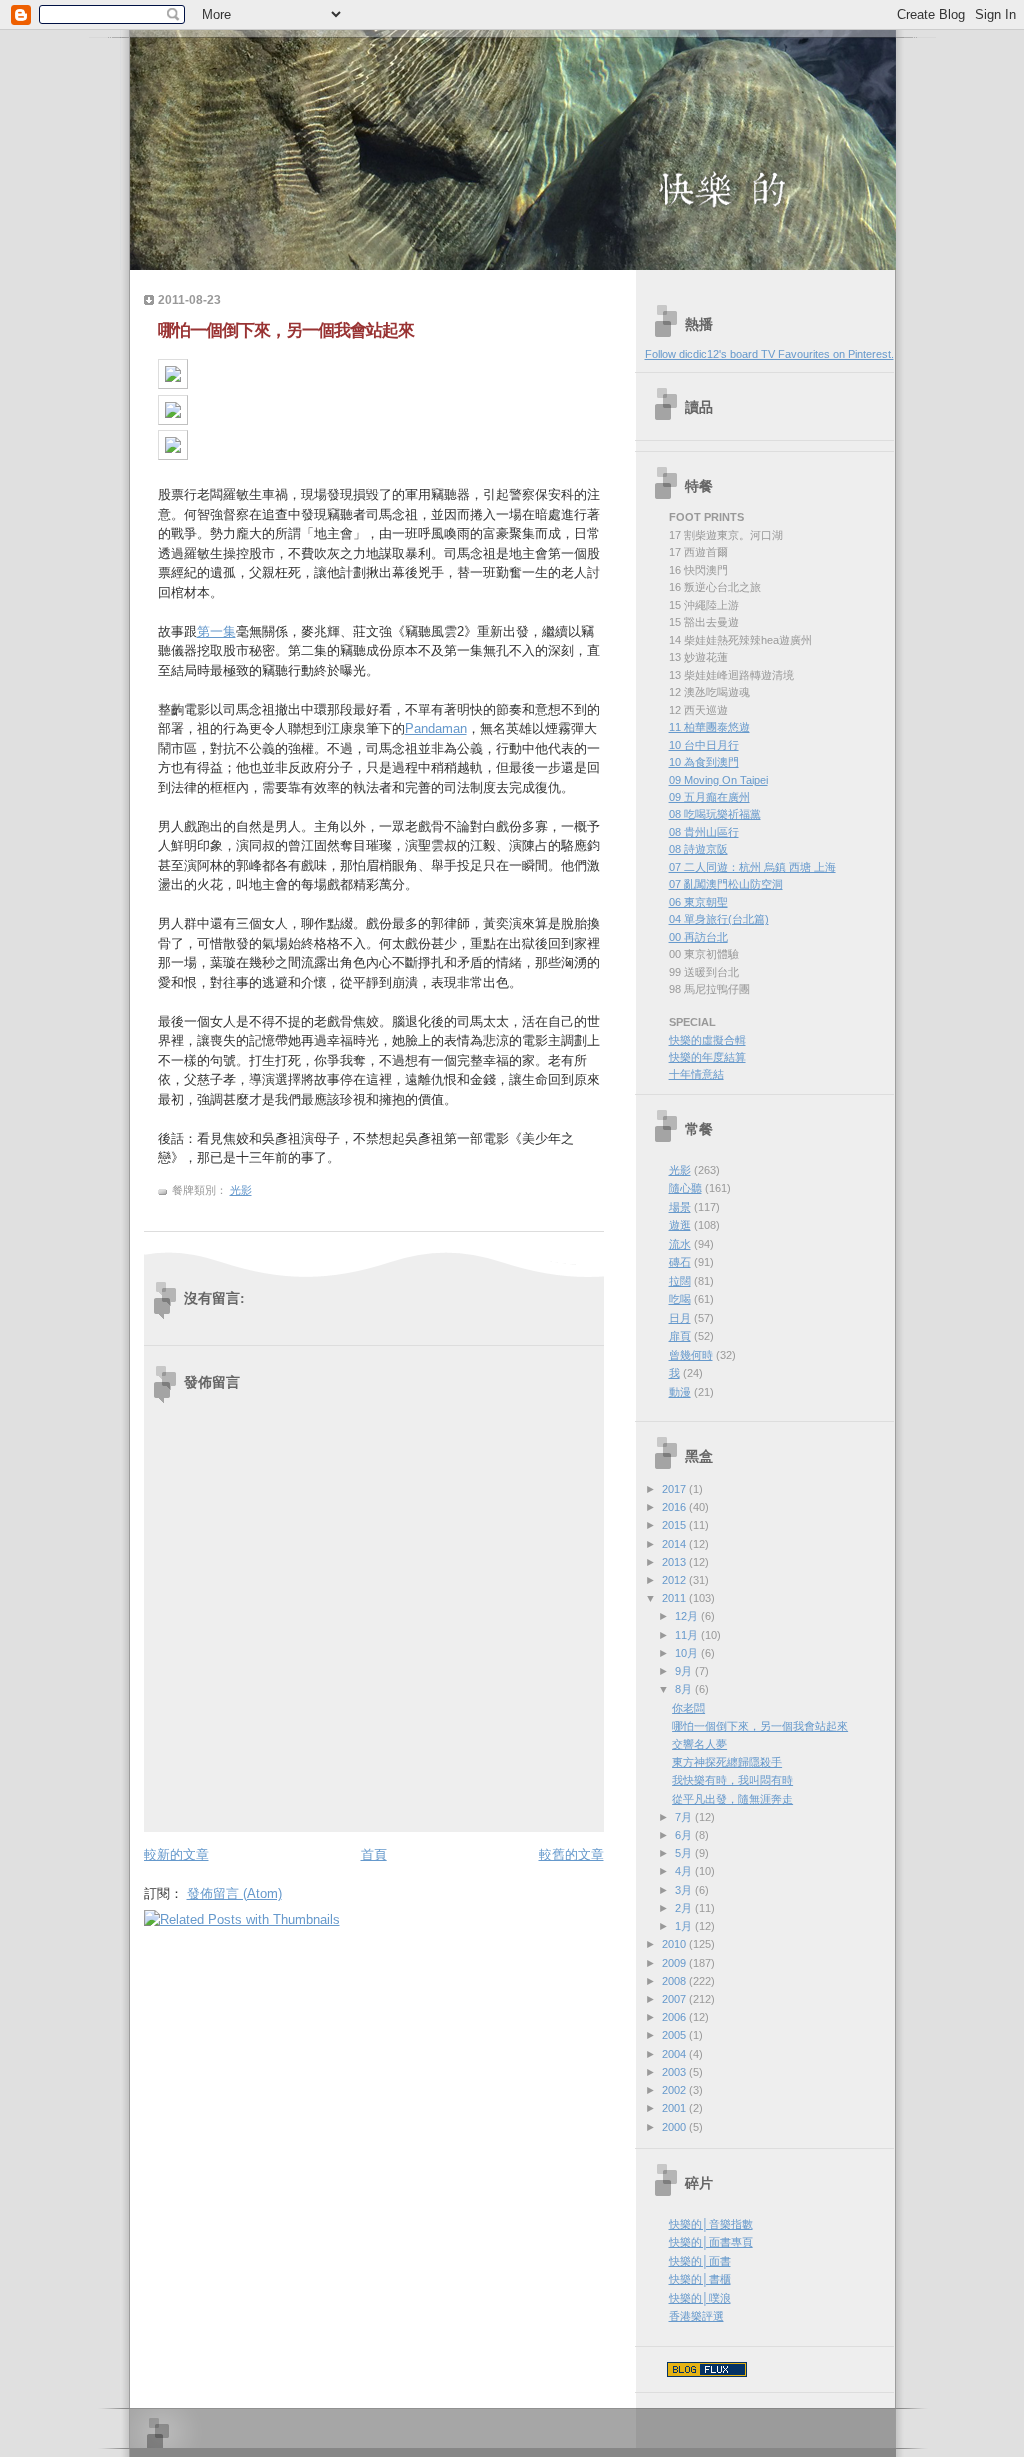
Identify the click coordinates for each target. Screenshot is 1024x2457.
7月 (685, 1817)
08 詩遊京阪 (698, 849)
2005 (675, 2035)
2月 (685, 1908)
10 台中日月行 (704, 745)
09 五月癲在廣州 (709, 797)
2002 (675, 2090)
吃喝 (680, 1299)
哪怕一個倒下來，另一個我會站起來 (286, 330)
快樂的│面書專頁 (711, 2242)
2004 (675, 2054)
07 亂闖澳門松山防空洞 (726, 884)
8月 (685, 1689)
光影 (241, 1190)
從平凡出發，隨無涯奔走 (732, 1799)
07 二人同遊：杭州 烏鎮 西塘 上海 (752, 867)
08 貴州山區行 (704, 832)
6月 (685, 1835)
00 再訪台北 (698, 937)
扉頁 (680, 1336)
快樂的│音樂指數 (711, 2224)
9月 (685, 1671)
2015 (675, 1525)
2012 (675, 1580)
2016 (675, 1507)
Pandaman (436, 728)
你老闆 (688, 1708)
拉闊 (680, 1281)
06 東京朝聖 (698, 902)
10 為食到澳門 (704, 762)
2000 (675, 2127)
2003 (675, 2072)
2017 (675, 1489)
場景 (680, 1207)
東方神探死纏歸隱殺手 (727, 1762)
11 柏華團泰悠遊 (709, 727)
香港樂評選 (696, 2316)
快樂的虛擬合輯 (707, 1040)
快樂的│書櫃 (700, 2279)
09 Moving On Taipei (718, 780)
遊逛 (680, 1225)
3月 (685, 1890)
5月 (685, 1853)
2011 (675, 1598)
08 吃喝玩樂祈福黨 (715, 814)
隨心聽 (685, 1188)
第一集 (216, 631)
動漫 (680, 1392)
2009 (675, 1963)
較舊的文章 (571, 1854)
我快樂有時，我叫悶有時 (732, 1780)
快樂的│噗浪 (700, 2298)
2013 (675, 1562)
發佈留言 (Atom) (234, 1893)
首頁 (374, 1854)
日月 (680, 1318)
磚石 (680, 1262)
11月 (688, 1635)
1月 (685, 1926)
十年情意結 (696, 1074)
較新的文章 (176, 1854)
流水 (680, 1244)
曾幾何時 (691, 1355)
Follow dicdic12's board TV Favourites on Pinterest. (769, 354)
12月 (688, 1616)
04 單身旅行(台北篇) (719, 919)
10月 (688, 1653)
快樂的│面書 (700, 2261)
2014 (675, 1544)
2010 (675, 1944)
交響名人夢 (699, 1744)
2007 (675, 1999)
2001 (675, 2108)
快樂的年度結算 (707, 1057)
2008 (675, 1981)
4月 (685, 1871)
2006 (675, 2017)
